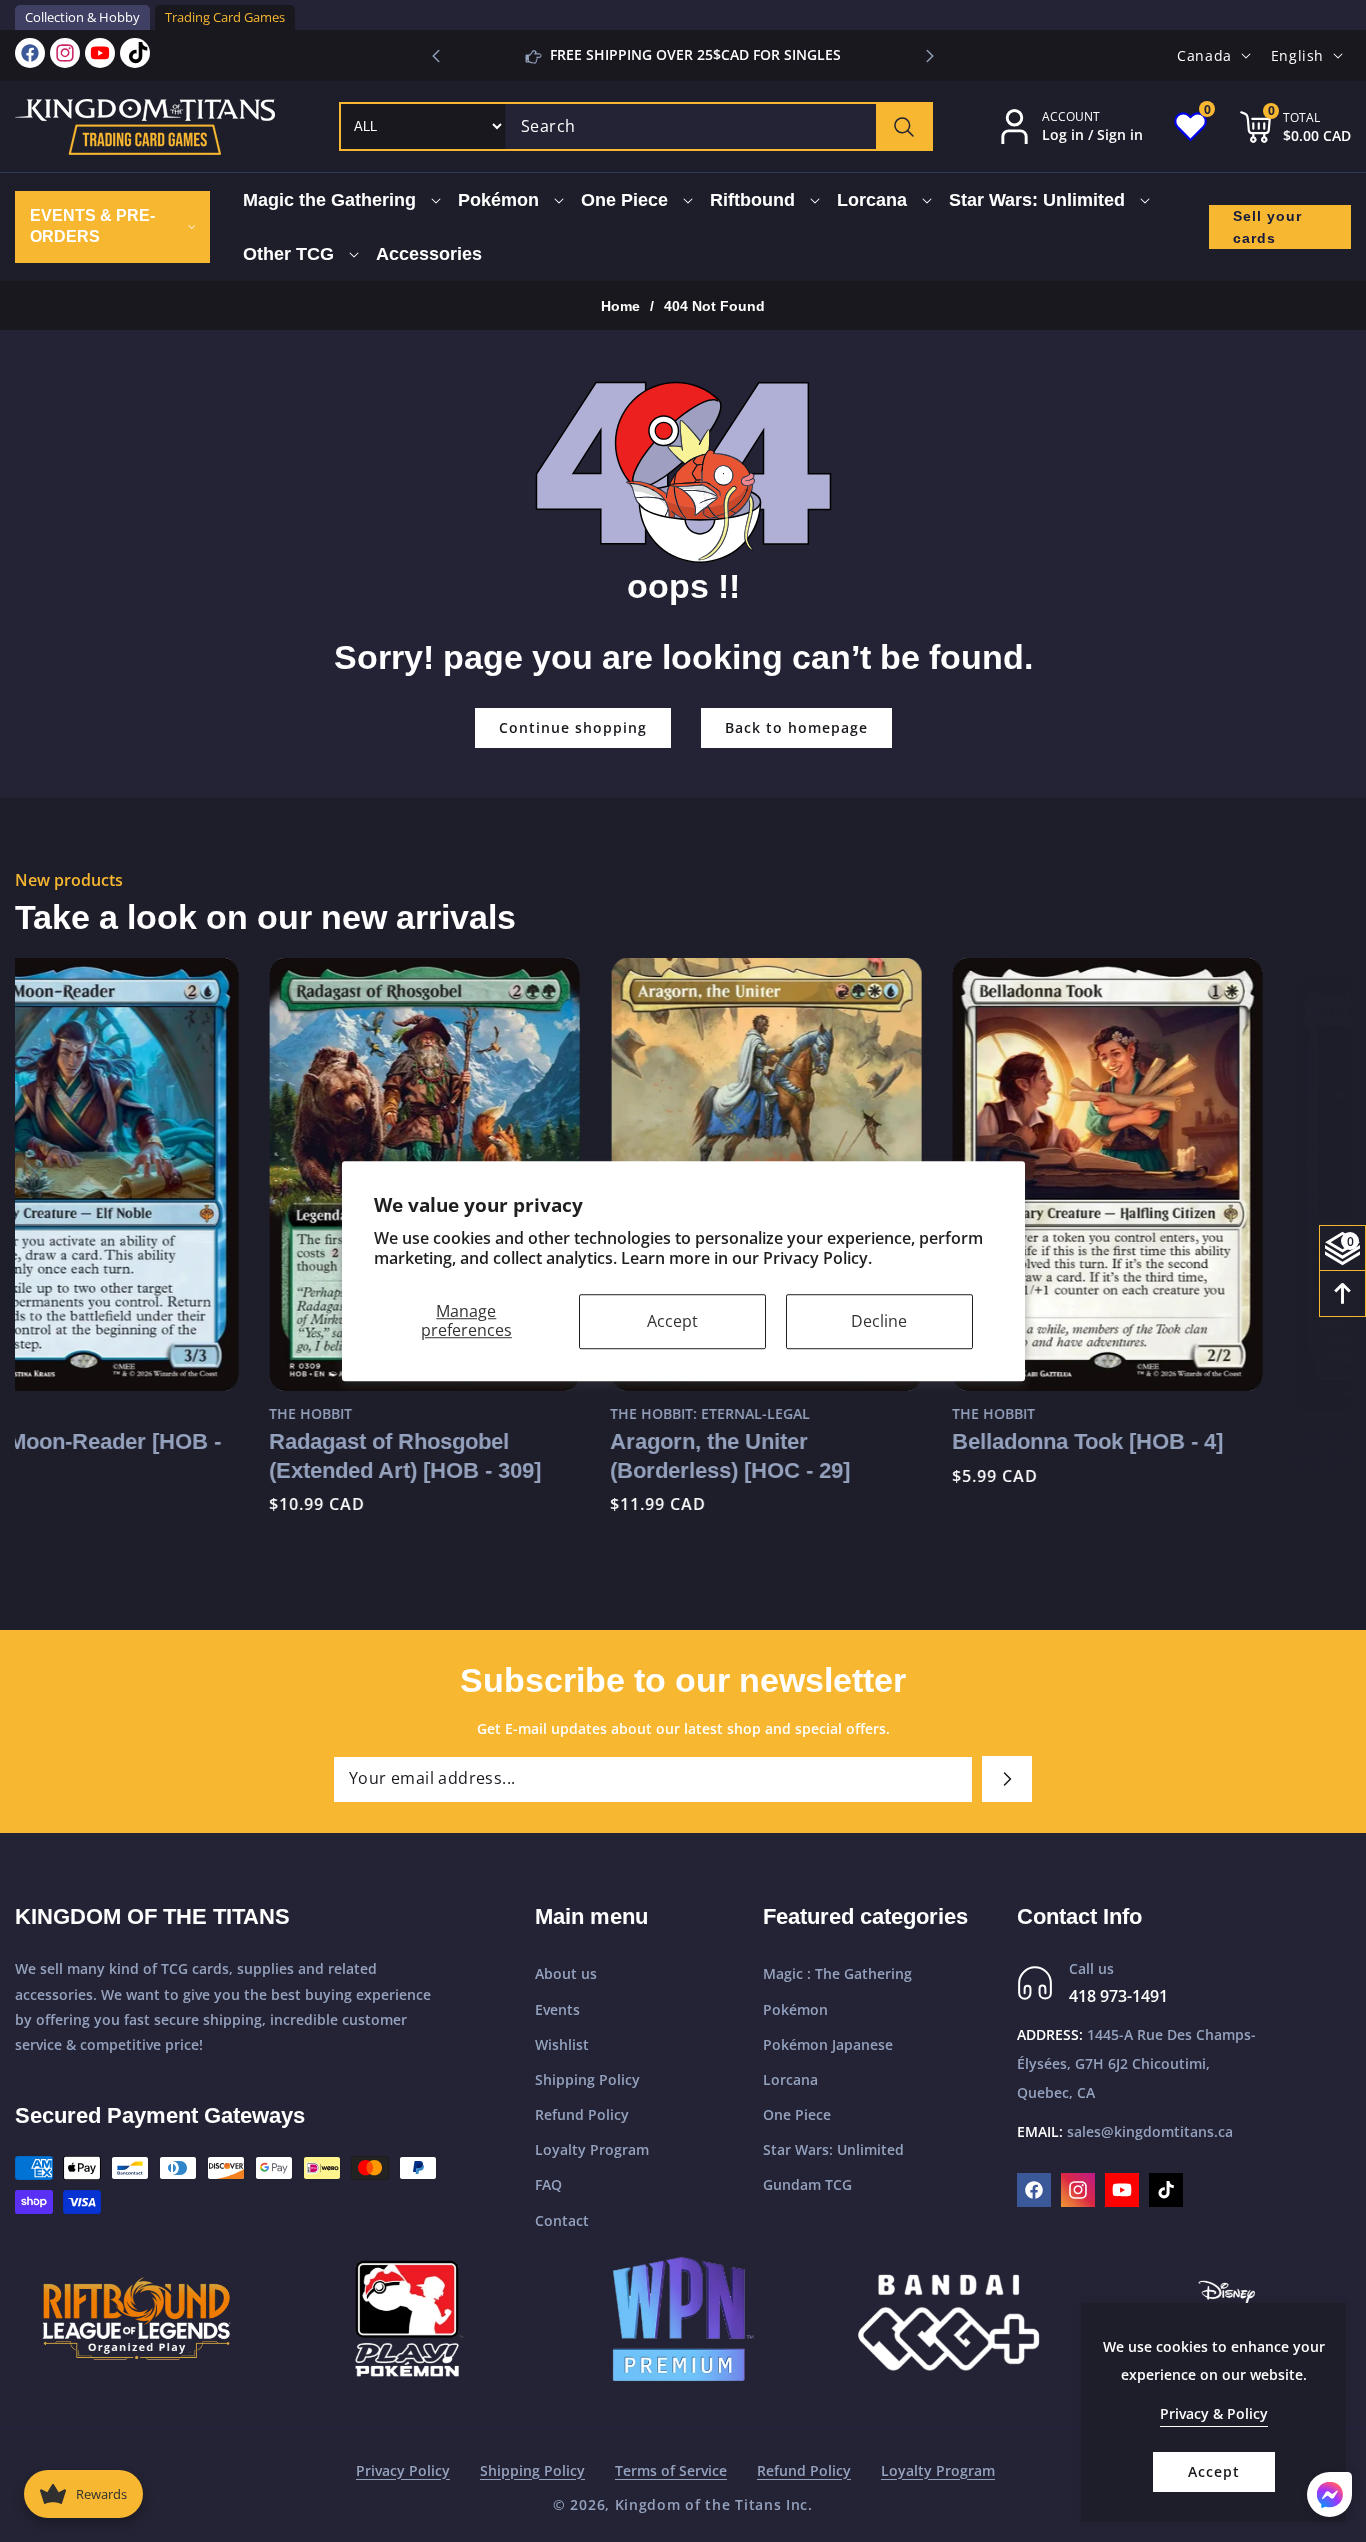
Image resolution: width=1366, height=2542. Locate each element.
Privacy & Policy (1214, 2413)
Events (557, 2009)
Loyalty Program (592, 2149)
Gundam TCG (807, 2185)
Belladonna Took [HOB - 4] (833, 1441)
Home (620, 306)
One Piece (797, 2114)
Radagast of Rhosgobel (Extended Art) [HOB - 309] (151, 1456)
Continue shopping (573, 727)
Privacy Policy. (817, 1259)
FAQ (548, 2185)
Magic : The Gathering (837, 1974)
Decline (879, 1321)
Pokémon (795, 2009)
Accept (672, 1321)
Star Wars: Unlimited (833, 2149)
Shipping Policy (587, 2079)
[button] (930, 56)
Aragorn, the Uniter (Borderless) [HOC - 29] (477, 1456)
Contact (562, 2220)
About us (566, 1974)
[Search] (903, 126)
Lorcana (790, 2079)
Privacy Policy (403, 2470)
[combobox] (718, 126)
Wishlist (562, 2044)
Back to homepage (796, 727)
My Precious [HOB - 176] (1166, 1441)
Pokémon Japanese (828, 2044)
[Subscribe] (1007, 1779)
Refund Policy (582, 2114)
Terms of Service (671, 2470)
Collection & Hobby (82, 17)
